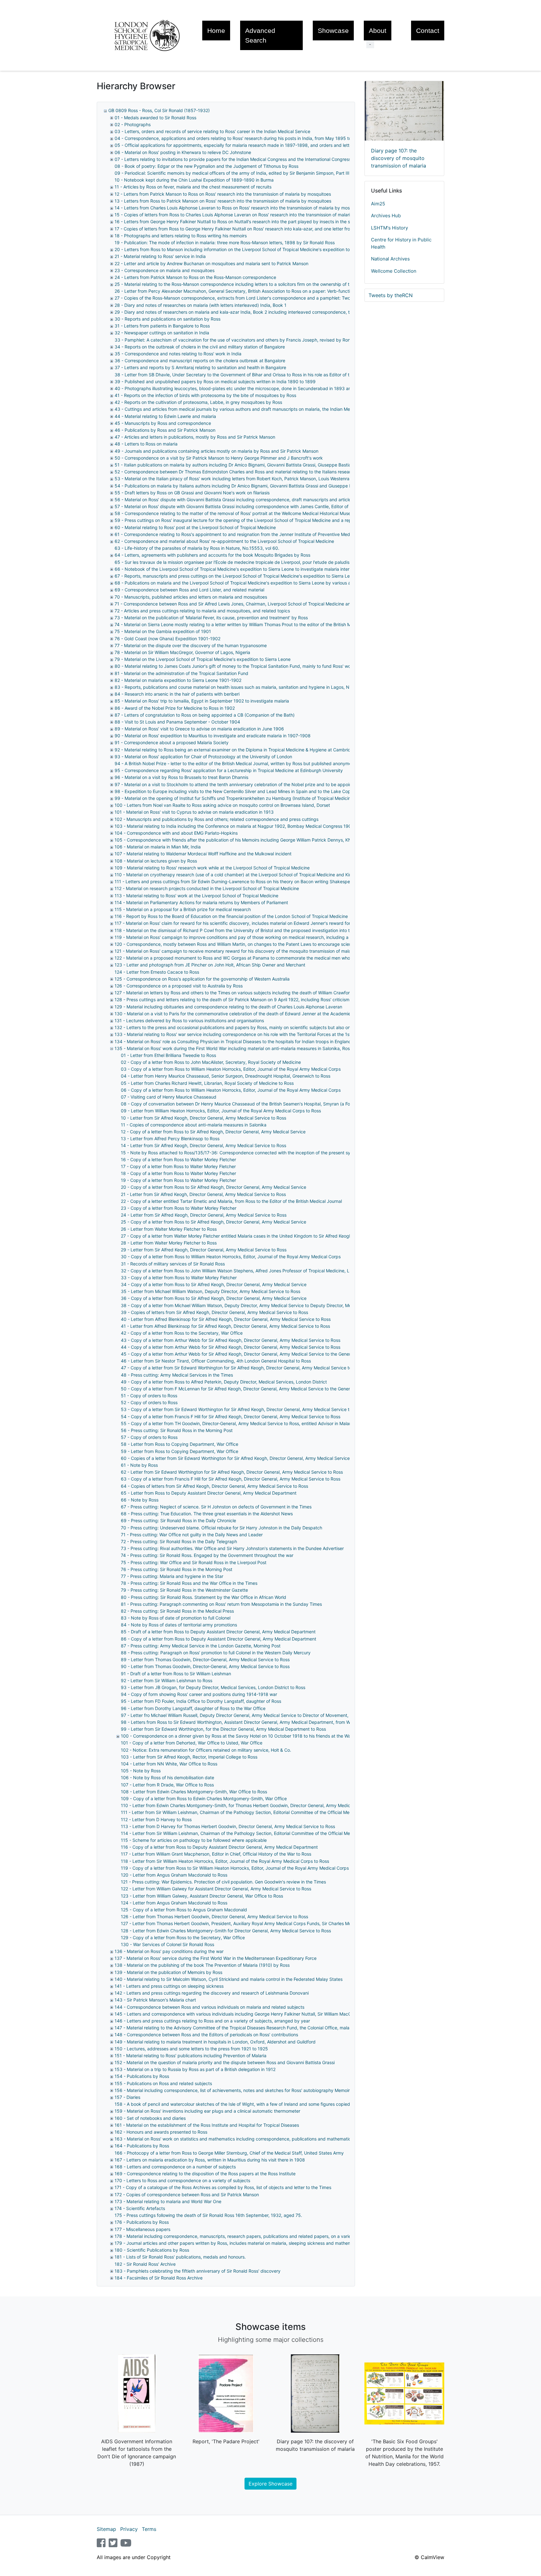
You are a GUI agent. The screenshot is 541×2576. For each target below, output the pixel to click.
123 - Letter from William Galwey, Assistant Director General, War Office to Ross (202, 1896)
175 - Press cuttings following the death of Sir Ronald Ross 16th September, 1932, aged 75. (208, 2215)
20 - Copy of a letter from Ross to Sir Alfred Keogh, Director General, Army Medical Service (214, 1187)
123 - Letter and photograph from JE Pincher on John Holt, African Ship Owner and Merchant (210, 965)
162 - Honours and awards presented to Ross (161, 2132)
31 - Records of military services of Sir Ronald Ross (173, 1264)
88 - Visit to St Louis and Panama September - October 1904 (177, 722)
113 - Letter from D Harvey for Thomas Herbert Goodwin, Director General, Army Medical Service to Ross (228, 1826)
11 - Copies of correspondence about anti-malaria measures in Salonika (194, 1125)
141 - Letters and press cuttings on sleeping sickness (169, 1986)
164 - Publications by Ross (142, 2146)
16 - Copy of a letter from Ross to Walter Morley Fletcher (178, 1159)
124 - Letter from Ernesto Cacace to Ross (157, 972)
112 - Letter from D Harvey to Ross (156, 1819)
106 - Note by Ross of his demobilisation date (167, 1777)
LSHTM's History (389, 228)
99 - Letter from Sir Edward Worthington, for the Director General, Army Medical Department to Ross (223, 1729)
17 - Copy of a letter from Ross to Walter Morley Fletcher (178, 1166)
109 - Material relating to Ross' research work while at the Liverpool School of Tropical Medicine (212, 868)
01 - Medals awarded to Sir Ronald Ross (155, 118)
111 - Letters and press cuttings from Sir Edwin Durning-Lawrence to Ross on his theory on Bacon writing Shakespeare (236, 881)
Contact (428, 31)
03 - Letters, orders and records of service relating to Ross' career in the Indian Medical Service (212, 131)
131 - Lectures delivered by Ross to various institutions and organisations (189, 1020)
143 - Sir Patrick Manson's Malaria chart (155, 2000)
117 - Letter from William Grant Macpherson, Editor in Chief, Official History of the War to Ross (216, 1854)
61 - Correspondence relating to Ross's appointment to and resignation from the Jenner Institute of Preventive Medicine (237, 534)
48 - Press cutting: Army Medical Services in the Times (177, 1375)
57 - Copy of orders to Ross (149, 1437)
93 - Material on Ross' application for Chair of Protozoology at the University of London (203, 757)
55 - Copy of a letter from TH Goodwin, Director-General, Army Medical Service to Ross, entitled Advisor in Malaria (237, 1423)
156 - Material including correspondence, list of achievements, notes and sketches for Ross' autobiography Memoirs (233, 2090)
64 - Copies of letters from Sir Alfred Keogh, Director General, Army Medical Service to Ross (214, 1486)
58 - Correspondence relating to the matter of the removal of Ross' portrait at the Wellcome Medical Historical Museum (236, 513)
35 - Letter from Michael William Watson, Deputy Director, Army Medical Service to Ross (211, 1291)
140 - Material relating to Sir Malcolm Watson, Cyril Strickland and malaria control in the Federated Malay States (229, 1979)
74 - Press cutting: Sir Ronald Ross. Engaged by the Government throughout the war (207, 1555)
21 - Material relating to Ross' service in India (160, 256)
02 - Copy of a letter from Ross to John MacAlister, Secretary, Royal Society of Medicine (211, 1062)
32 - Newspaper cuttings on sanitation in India (162, 333)
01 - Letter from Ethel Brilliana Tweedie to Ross (168, 1055)
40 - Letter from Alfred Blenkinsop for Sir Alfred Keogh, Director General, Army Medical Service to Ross (226, 1319)
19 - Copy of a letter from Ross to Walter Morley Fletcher (178, 1180)
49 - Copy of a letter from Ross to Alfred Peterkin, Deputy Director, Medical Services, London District (224, 1382)
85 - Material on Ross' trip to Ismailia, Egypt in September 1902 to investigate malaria (202, 701)
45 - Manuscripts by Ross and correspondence (163, 423)
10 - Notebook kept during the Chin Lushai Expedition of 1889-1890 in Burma (194, 180)
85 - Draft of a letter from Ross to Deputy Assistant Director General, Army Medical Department (218, 1632)
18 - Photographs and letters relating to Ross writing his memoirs (181, 236)
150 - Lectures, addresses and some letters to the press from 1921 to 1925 (191, 2049)
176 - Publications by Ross (142, 2222)
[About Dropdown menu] (370, 44)
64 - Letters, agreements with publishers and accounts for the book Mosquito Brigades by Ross (212, 555)
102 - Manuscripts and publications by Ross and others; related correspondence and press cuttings (216, 819)
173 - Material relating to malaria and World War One (168, 2201)
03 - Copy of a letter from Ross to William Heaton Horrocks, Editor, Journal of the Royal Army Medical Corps (231, 1069)
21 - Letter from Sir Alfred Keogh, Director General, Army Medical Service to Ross (203, 1194)
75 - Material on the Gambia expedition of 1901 (163, 631)
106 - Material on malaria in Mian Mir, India (158, 847)
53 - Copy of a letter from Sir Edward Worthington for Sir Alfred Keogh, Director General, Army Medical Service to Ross (242, 1409)
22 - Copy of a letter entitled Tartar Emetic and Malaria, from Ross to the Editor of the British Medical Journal (231, 1201)
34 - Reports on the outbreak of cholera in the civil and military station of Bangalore (200, 347)
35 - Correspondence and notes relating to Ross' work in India (178, 354)
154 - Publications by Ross (142, 2076)
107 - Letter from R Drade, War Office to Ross (167, 1785)
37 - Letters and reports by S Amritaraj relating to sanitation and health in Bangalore (200, 367)
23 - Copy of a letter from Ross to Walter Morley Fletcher (179, 1208)
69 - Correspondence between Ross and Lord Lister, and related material (189, 590)
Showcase (333, 31)
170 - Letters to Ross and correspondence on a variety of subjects (182, 2180)
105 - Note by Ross (141, 1771)
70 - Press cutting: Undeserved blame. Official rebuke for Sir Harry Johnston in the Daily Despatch (222, 1528)
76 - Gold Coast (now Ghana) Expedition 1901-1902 (167, 639)
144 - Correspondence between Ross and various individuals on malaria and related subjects (209, 2007)
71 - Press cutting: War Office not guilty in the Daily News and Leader (192, 1535)
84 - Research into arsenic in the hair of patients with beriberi (177, 694)
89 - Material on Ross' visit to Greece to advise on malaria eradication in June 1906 (199, 729)
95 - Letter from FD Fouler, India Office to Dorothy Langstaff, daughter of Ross (201, 1701)
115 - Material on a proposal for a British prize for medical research (183, 909)
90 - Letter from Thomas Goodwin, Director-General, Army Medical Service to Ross (205, 1666)
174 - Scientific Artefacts (140, 2208)
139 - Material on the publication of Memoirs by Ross (168, 1972)
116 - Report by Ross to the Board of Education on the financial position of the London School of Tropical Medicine (231, 916)
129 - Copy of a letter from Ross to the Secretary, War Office (183, 1937)
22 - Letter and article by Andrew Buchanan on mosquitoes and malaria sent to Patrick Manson (211, 263)
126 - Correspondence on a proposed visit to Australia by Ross (179, 986)
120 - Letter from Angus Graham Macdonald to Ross (174, 1875)
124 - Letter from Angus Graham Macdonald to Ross (174, 1903)
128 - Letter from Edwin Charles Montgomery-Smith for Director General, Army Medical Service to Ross (226, 1931)
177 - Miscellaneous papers (142, 2229)
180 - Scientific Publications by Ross (152, 2250)
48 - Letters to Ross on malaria (146, 444)
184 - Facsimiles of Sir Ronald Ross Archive (159, 2278)
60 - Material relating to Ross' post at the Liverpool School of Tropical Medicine (195, 527)
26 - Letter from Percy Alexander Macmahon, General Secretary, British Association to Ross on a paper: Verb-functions (236, 291)
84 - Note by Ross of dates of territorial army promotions (179, 1625)
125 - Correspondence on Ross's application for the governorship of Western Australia (202, 979)
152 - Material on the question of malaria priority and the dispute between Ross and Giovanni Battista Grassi (225, 2062)
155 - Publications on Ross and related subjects (163, 2083)
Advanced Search (260, 35)
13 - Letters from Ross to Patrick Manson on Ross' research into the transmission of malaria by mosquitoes (223, 201)
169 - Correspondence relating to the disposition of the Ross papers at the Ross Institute (205, 2174)
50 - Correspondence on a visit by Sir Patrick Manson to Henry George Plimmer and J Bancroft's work (219, 458)
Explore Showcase (270, 2484)
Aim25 (378, 204)
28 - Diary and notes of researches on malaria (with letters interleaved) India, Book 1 (201, 305)
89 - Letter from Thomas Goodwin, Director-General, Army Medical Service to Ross (205, 1659)
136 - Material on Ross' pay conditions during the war (169, 1951)
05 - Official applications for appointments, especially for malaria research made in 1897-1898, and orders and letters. (236, 145)
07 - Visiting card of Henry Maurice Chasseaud (169, 1097)
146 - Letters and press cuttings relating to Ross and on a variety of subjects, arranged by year (212, 2021)
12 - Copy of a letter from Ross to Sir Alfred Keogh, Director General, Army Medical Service (213, 1132)
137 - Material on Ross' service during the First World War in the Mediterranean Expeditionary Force (216, 1958)
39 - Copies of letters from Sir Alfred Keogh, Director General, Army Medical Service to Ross (214, 1312)
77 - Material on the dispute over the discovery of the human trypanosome (191, 645)
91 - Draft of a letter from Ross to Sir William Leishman (176, 1674)
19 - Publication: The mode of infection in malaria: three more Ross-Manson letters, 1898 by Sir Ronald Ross (225, 242)
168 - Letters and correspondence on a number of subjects (175, 2167)
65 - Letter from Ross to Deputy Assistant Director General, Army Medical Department (209, 1493)
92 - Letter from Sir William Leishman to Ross (167, 1680)
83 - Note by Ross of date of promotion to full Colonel (176, 1618)
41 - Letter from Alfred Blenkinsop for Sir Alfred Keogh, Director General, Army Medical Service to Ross (225, 1326)
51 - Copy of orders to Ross (149, 1396)
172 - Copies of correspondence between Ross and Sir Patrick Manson (187, 2195)
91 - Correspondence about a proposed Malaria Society (172, 742)
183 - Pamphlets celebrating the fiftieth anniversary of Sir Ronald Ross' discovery (198, 2271)
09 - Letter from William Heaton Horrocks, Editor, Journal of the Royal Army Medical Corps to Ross (221, 1111)
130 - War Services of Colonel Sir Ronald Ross (167, 1944)
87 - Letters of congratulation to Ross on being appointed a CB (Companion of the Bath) (205, 715)
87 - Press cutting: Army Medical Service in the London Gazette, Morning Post (201, 1646)
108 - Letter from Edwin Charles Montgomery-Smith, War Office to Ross (194, 1792)
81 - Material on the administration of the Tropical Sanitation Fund (181, 673)
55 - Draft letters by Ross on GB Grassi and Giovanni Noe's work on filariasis (192, 493)
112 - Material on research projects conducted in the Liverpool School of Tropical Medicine (207, 888)
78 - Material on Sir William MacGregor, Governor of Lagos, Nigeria (182, 652)
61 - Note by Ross (139, 1465)
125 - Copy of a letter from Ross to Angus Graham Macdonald (184, 1910)
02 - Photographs (133, 124)
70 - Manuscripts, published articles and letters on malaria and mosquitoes (191, 597)
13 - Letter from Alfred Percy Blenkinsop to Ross (170, 1139)
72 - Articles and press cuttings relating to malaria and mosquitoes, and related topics (202, 611)
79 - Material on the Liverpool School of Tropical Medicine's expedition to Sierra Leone (203, 659)
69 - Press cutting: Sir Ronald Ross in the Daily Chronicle (178, 1520)
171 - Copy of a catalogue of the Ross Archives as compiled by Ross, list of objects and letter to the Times (223, 2187)
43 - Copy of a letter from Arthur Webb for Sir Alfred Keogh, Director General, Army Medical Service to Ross (231, 1340)
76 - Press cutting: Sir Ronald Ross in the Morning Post (177, 1569)
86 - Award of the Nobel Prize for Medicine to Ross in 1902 (175, 708)
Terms (149, 2529)
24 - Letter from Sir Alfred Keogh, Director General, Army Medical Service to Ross (204, 1215)
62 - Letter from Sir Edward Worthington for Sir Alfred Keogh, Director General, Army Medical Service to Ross (232, 1472)
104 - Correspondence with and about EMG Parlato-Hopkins (176, 833)
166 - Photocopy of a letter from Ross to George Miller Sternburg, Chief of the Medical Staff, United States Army (229, 2153)
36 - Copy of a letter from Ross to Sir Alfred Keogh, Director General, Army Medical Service (214, 1298)
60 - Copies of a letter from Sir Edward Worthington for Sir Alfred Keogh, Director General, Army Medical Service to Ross (243, 1458)
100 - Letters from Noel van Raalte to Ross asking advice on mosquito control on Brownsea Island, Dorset (222, 805)
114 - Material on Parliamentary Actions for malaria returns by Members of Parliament (201, 902)
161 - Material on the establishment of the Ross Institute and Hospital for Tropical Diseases (207, 2125)
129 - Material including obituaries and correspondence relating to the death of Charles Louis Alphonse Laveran (228, 1007)
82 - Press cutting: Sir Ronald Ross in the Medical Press (177, 1611)
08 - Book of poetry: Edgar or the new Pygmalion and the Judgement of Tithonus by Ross (206, 166)
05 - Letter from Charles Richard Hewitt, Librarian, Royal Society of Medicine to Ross (207, 1083)
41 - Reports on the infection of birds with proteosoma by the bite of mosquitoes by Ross (205, 395)
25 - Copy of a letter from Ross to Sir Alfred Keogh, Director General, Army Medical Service (214, 1222)
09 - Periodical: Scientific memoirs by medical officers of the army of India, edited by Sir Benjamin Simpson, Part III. (233, 173)
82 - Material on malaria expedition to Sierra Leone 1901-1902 (178, 680)
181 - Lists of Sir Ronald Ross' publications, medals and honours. (180, 2257)
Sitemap (106, 2529)
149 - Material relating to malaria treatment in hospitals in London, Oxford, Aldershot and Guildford (215, 2042)
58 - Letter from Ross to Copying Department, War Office (180, 1444)
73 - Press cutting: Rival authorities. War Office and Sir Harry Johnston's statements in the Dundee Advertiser (232, 1548)
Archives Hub (386, 216)
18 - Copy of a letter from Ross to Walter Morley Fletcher (178, 1173)
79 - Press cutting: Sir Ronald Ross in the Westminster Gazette (184, 1590)
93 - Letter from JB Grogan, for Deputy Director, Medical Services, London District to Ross (213, 1687)
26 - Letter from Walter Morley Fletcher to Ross (169, 1229)
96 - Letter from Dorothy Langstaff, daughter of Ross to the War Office (193, 1708)
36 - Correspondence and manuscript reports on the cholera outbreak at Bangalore (200, 361)
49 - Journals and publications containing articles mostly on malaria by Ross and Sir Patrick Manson (216, 451)
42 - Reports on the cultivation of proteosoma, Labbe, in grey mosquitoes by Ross (198, 402)
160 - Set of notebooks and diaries (150, 2118)
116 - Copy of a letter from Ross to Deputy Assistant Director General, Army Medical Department (219, 1847)
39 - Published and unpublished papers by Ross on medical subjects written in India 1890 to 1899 (215, 381)
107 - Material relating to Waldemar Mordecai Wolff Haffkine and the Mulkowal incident (203, 854)
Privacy (129, 2529)
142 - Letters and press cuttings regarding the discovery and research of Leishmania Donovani (212, 1993)
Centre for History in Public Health (401, 243)
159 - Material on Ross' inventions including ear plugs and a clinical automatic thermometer (207, 2111)
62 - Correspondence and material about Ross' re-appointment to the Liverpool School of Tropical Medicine (224, 541)
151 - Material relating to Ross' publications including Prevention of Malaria (191, 2056)
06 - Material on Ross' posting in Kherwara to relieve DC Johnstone (183, 152)
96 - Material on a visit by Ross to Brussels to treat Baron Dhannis (181, 777)
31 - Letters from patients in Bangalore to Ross (162, 326)
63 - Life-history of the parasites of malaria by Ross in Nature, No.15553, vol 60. (197, 548)
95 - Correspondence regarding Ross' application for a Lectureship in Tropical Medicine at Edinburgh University (229, 770)
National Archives (390, 259)
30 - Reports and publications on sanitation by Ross (167, 319)
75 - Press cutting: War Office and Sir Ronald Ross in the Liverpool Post (194, 1562)
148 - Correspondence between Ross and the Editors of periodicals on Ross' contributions (206, 2035)
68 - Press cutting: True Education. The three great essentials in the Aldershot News (207, 1514)
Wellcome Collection (394, 271)
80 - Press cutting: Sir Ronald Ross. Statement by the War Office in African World (204, 1597)
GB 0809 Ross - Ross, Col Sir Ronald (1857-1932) (159, 110)
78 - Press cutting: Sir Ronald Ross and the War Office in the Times (189, 1583)
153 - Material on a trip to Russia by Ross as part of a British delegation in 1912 (195, 2069)
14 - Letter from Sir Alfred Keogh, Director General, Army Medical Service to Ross (204, 1145)
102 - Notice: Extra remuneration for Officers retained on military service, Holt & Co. (206, 1750)
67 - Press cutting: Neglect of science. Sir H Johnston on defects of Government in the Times (216, 1507)
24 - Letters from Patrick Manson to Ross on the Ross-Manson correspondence (195, 277)
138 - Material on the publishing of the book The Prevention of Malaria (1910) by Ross (202, 1965)
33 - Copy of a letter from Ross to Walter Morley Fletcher (179, 1278)
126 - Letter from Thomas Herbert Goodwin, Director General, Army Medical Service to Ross (214, 1917)
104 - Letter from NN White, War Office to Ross (169, 1764)
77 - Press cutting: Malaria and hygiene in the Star (172, 1576)
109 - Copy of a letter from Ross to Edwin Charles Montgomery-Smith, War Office (204, 1798)
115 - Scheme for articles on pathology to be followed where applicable (194, 1840)
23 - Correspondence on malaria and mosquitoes (165, 270)
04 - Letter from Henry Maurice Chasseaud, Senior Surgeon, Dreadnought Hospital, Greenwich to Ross (226, 1076)
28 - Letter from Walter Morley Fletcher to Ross (169, 1243)
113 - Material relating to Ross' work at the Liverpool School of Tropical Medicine (196, 896)
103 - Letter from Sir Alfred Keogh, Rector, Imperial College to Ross (189, 1757)
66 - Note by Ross (140, 1500)
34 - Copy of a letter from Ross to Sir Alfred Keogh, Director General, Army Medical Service (214, 1284)
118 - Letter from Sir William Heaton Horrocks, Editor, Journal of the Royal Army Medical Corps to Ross (225, 1861)
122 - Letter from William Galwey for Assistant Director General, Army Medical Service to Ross (216, 1889)
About (378, 31)
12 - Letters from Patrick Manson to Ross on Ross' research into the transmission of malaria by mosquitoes (223, 194)
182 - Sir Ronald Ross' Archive (145, 2264)
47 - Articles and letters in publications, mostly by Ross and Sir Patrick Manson (195, 437)
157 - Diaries (127, 2097)
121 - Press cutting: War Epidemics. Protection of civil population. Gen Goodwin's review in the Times (223, 1882)
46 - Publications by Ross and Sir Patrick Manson (165, 430)
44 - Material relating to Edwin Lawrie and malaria (165, 416)
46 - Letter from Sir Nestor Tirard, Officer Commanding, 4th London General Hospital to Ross (216, 1361)
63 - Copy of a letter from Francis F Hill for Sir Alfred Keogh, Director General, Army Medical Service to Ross (231, 1479)
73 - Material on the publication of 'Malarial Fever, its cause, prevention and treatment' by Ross (211, 618)
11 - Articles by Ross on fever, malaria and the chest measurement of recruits (193, 187)
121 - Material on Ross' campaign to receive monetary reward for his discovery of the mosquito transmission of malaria (235, 951)
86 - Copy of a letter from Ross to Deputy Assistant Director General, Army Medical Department (219, 1639)
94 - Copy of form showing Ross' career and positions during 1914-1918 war (199, 1694)
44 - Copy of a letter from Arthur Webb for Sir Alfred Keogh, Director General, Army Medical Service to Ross (231, 1347)
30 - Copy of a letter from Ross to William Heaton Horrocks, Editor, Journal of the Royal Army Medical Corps (231, 1257)
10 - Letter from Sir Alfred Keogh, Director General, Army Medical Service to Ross (204, 1118)
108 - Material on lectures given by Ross (156, 861)
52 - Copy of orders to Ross (149, 1402)
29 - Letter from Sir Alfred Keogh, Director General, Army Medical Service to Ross (204, 1250)
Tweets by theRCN (391, 295)
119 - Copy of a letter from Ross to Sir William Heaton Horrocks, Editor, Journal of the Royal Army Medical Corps (235, 1868)
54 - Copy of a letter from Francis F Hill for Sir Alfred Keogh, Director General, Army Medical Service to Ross (231, 1417)
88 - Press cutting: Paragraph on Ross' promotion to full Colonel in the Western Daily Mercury (216, 1653)
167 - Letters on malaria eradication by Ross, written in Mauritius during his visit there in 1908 (210, 2160)
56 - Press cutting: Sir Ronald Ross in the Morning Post (177, 1430)
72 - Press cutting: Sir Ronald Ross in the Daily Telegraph (179, 1541)
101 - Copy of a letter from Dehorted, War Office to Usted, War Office (192, 1743)
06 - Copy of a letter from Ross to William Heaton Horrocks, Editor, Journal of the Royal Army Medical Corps (231, 1090)
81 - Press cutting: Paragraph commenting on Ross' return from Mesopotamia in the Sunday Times (221, 1604)
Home (216, 31)
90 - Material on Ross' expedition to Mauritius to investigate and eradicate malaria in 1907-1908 (213, 736)
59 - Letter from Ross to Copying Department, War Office (180, 1451)
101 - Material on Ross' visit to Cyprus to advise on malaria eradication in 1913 (194, 812)
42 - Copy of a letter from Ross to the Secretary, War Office (182, 1333)
